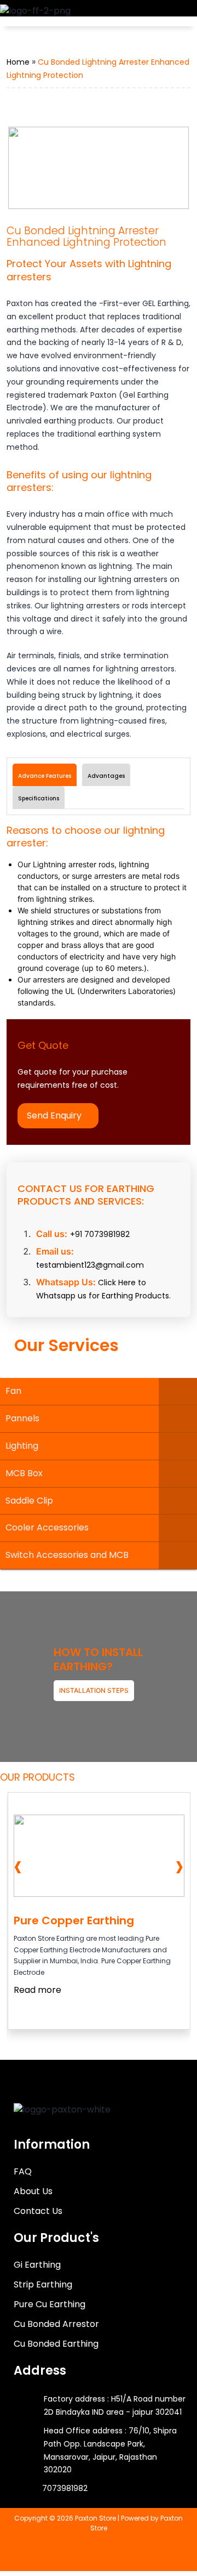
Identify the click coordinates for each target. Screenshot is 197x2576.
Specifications (39, 798)
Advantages (106, 776)
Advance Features (45, 776)
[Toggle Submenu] (178, 1391)
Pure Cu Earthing (50, 2304)
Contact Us (38, 2211)
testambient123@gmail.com (90, 1265)
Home (18, 62)
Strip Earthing (43, 2284)
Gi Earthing (37, 2265)
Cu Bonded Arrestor (56, 2324)
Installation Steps (94, 1690)
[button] (176, 15)
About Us (33, 2191)
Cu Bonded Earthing (56, 2344)
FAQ (23, 2171)
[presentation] (18, 1866)
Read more (37, 1990)
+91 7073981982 (100, 1234)
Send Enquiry (54, 1115)
